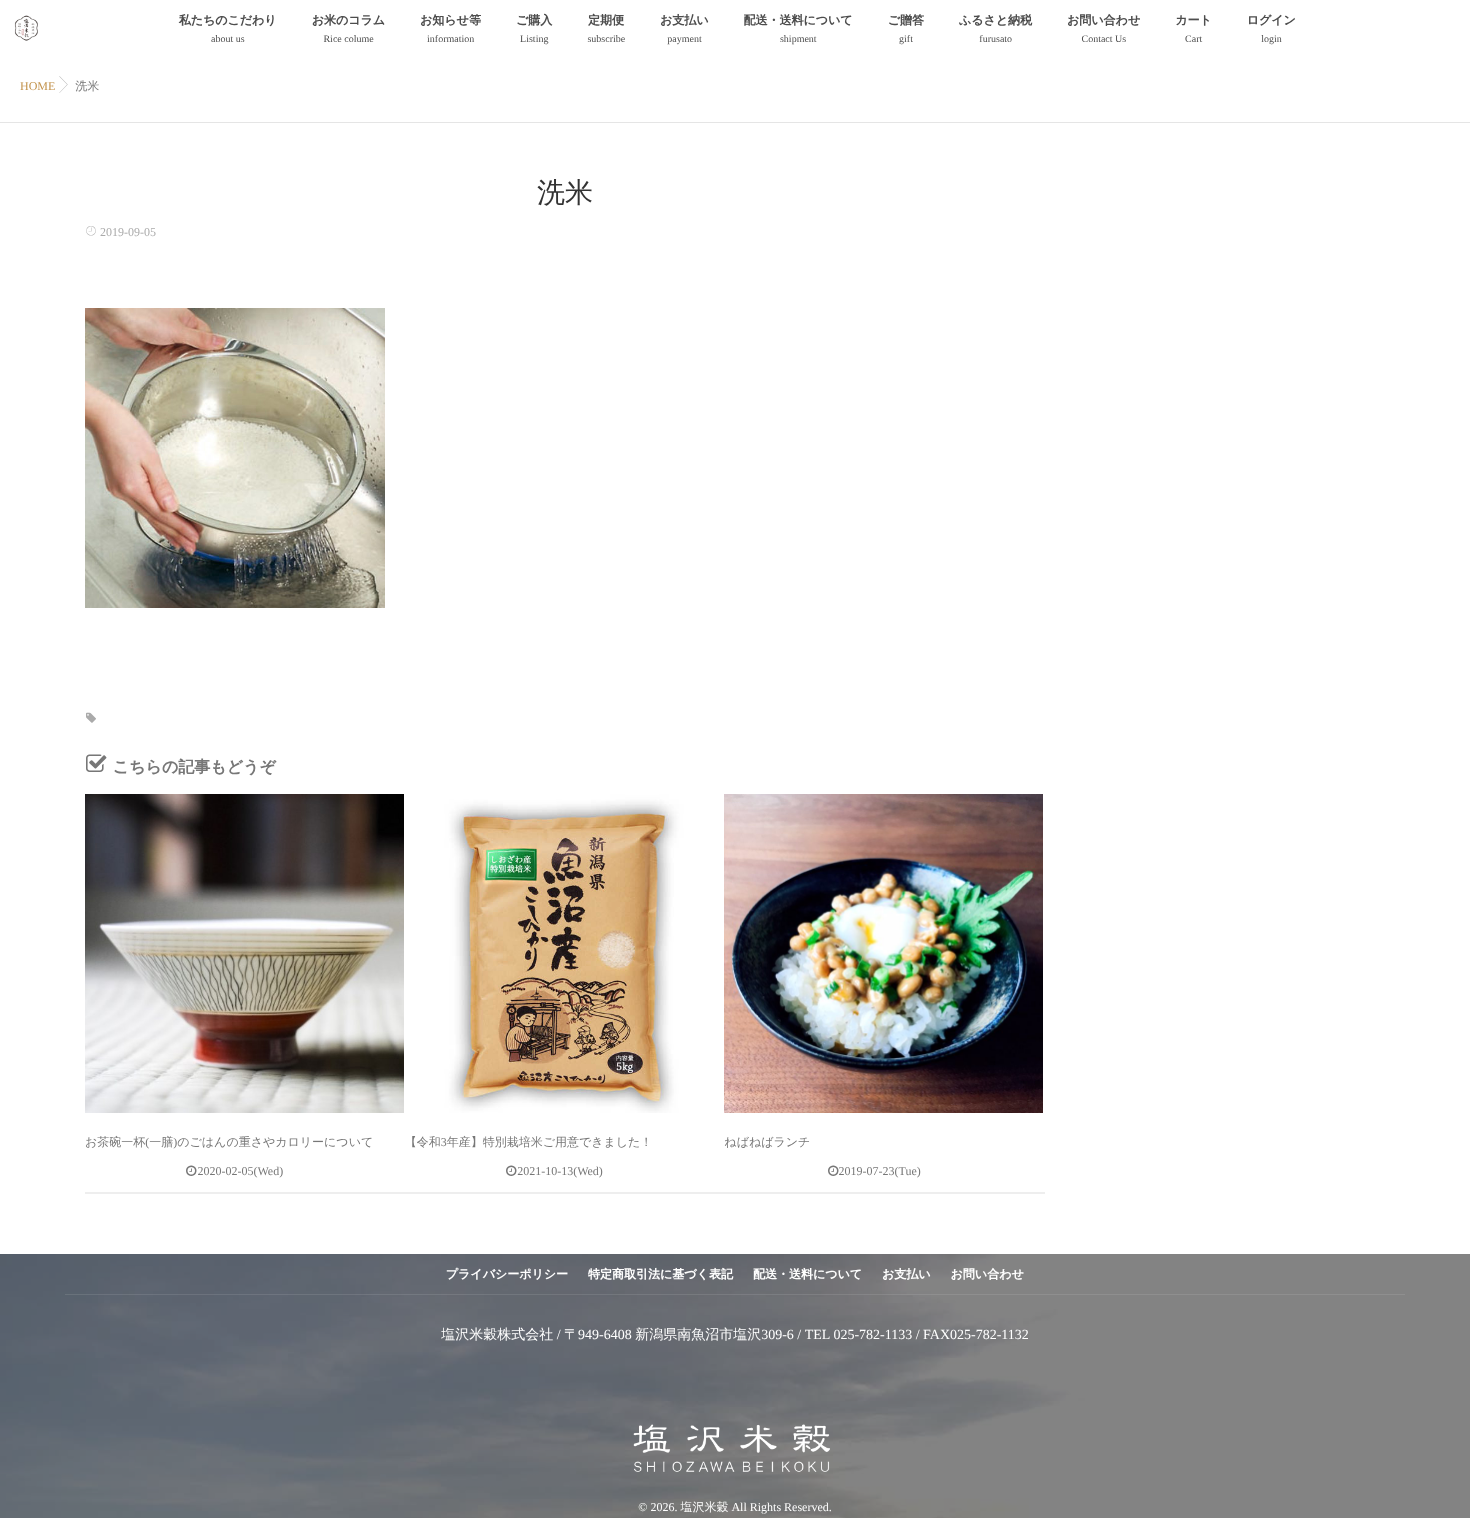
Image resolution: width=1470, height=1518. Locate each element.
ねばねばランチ (767, 1142)
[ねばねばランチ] (883, 953)
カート (1193, 29)
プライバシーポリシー (507, 1274)
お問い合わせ (1103, 29)
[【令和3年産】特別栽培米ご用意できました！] (564, 953)
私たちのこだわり (228, 29)
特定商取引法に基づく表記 (660, 1274)
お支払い (684, 29)
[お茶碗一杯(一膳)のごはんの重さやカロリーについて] (244, 953)
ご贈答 (906, 29)
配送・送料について (798, 29)
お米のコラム (348, 29)
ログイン (1271, 29)
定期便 (606, 29)
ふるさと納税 (995, 29)
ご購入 (534, 29)
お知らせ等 (450, 29)
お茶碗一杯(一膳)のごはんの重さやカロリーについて (229, 1142)
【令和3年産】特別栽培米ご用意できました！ (529, 1142)
